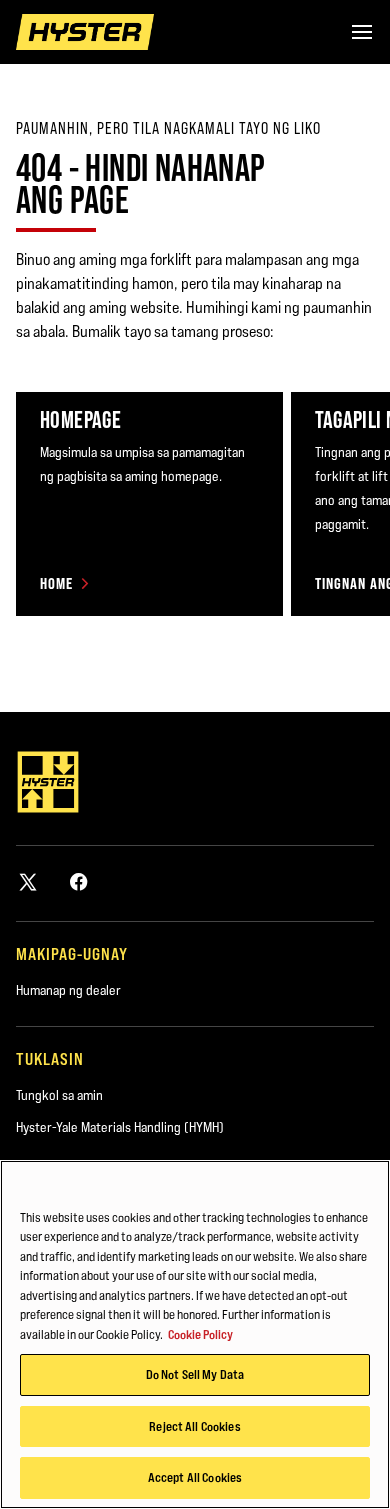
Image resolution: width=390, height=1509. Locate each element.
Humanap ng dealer (68, 990)
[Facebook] (79, 881)
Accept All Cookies (195, 1477)
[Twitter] (28, 881)
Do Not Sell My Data (195, 1374)
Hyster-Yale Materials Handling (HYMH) (120, 1127)
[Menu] (362, 32)
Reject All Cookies (194, 1426)
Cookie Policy (200, 1334)
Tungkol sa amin (59, 1095)
